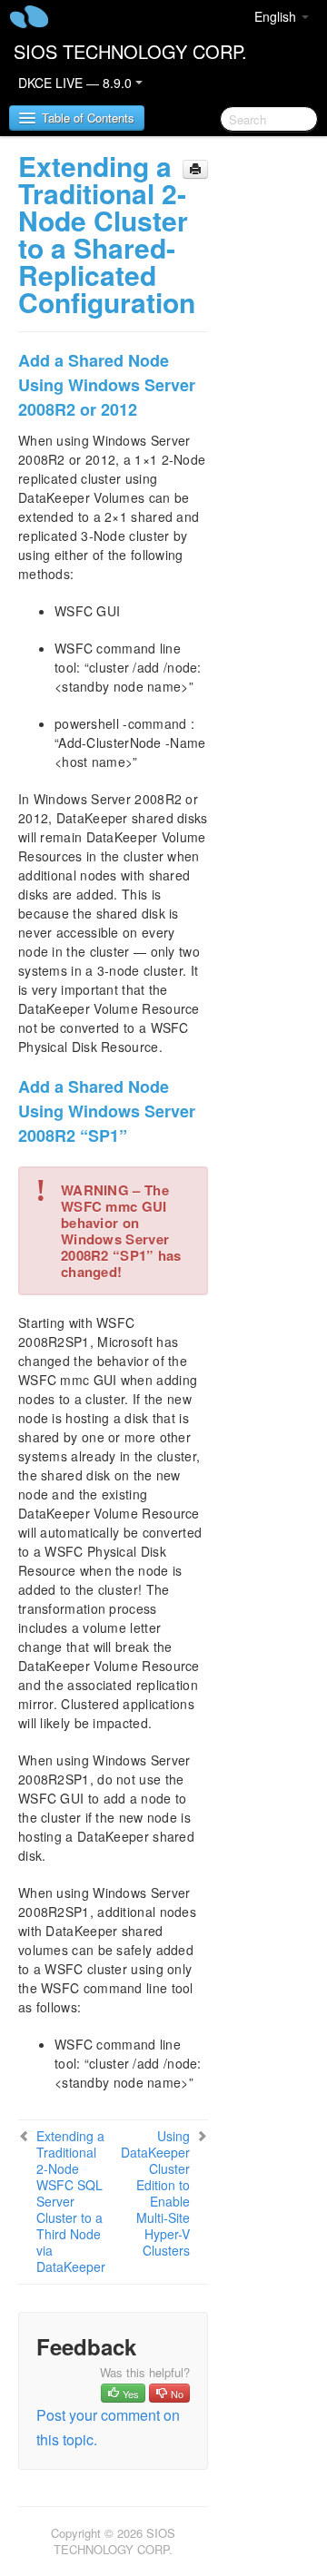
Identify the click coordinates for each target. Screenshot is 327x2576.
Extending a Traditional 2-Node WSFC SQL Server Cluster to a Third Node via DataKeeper (71, 2201)
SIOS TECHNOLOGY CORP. (130, 51)
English (277, 16)
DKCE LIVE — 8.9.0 (77, 83)
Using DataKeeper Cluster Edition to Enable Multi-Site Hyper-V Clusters (155, 2193)
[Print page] (195, 169)
